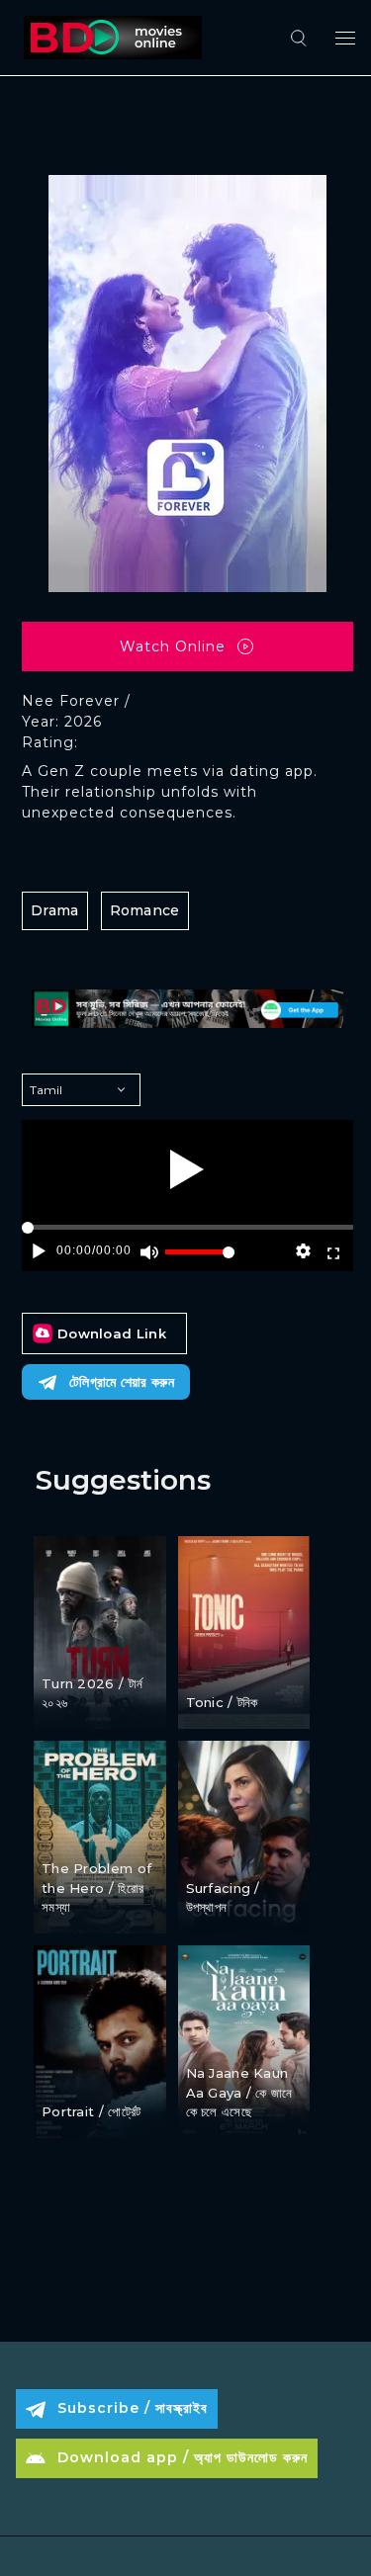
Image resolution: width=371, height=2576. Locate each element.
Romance (145, 910)
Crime (210, 1668)
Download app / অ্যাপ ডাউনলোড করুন (183, 2457)
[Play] (187, 1169)
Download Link (112, 1333)
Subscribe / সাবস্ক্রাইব (133, 2408)
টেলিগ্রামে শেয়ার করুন (122, 1382)
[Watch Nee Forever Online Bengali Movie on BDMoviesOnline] (109, 38)
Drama (55, 910)
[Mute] (150, 1251)
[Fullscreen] (333, 1251)
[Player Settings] (304, 1251)
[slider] (200, 1260)
